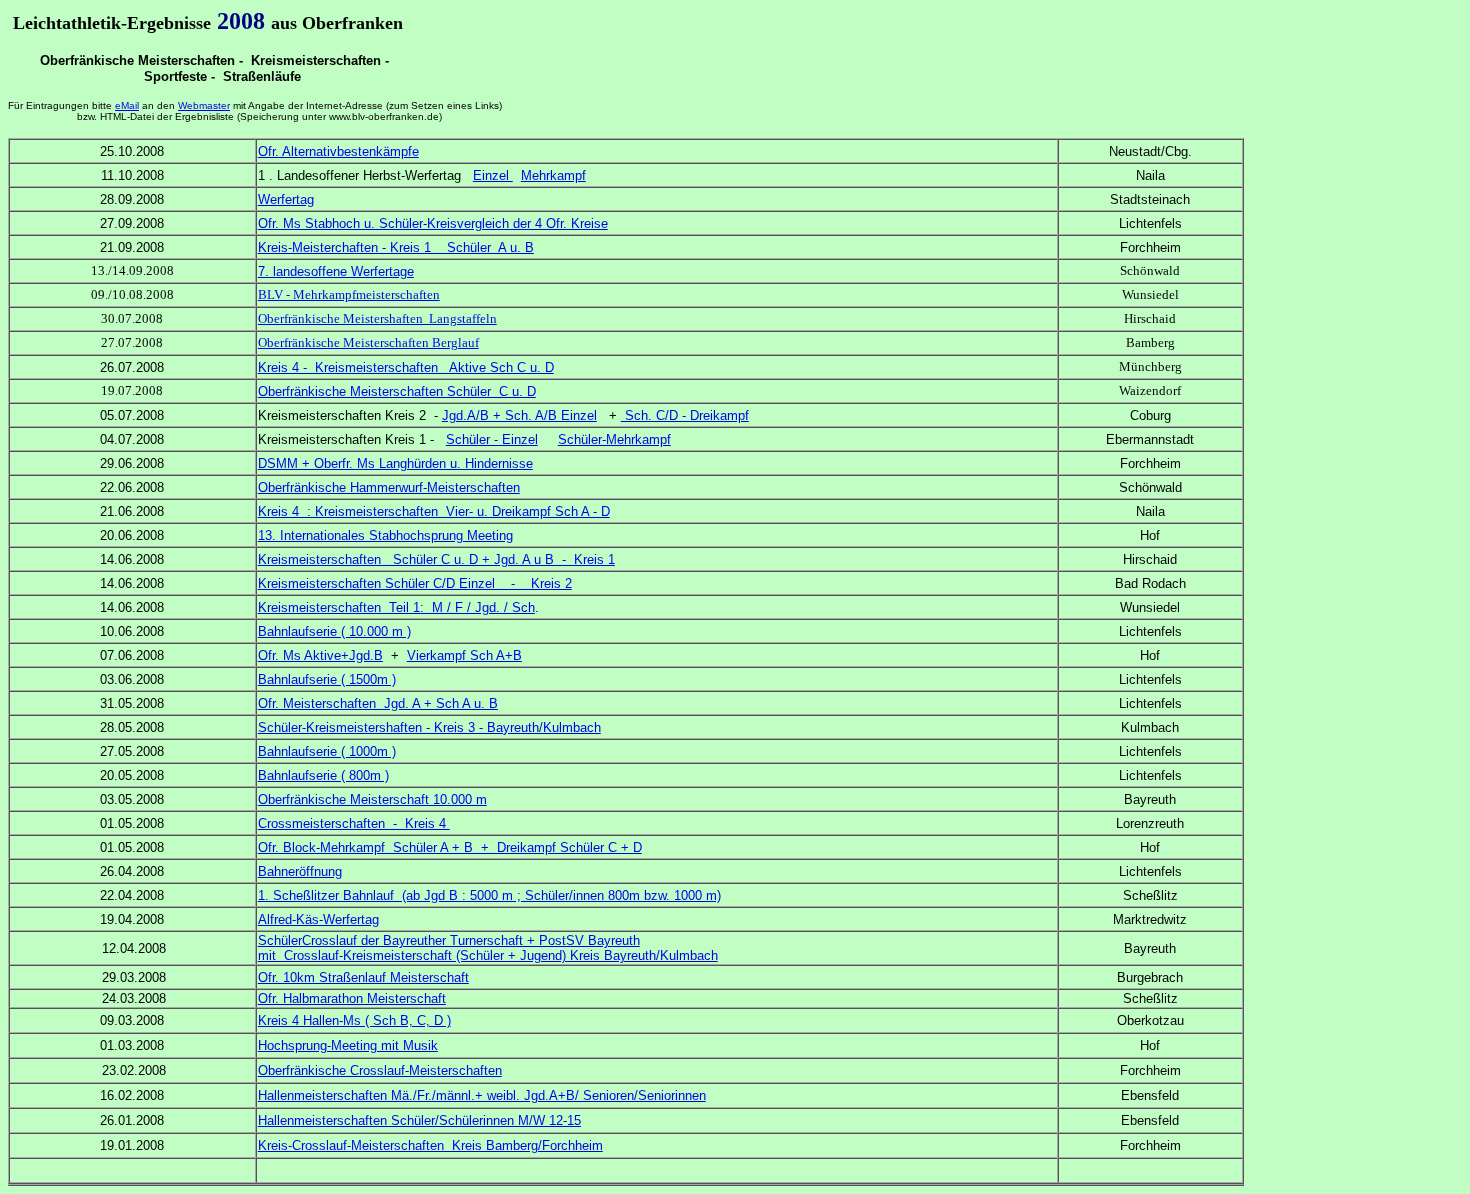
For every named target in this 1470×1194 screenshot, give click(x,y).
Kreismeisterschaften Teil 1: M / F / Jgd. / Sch (396, 607)
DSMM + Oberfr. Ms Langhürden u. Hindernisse (395, 463)
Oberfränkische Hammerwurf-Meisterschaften (389, 487)
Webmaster (204, 105)
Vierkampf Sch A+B (464, 655)
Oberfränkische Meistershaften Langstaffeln (377, 318)
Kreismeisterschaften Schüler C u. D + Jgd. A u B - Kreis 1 (436, 559)
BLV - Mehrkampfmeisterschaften (349, 294)
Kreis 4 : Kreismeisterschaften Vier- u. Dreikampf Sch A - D (434, 511)
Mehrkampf (553, 175)
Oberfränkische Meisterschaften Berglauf (368, 342)
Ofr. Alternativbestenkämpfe (338, 151)
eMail (127, 105)
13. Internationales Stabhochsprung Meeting (385, 535)
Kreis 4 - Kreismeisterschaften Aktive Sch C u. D (406, 367)
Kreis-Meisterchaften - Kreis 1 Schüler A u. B (396, 247)
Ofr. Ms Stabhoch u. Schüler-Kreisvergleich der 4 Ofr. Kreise (433, 223)
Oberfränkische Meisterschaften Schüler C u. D (397, 391)
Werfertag (286, 199)
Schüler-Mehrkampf (614, 439)
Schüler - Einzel (492, 439)
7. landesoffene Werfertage (336, 271)
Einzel (493, 175)
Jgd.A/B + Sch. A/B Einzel (519, 415)
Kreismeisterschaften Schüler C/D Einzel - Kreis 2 (415, 583)
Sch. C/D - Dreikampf (685, 415)
